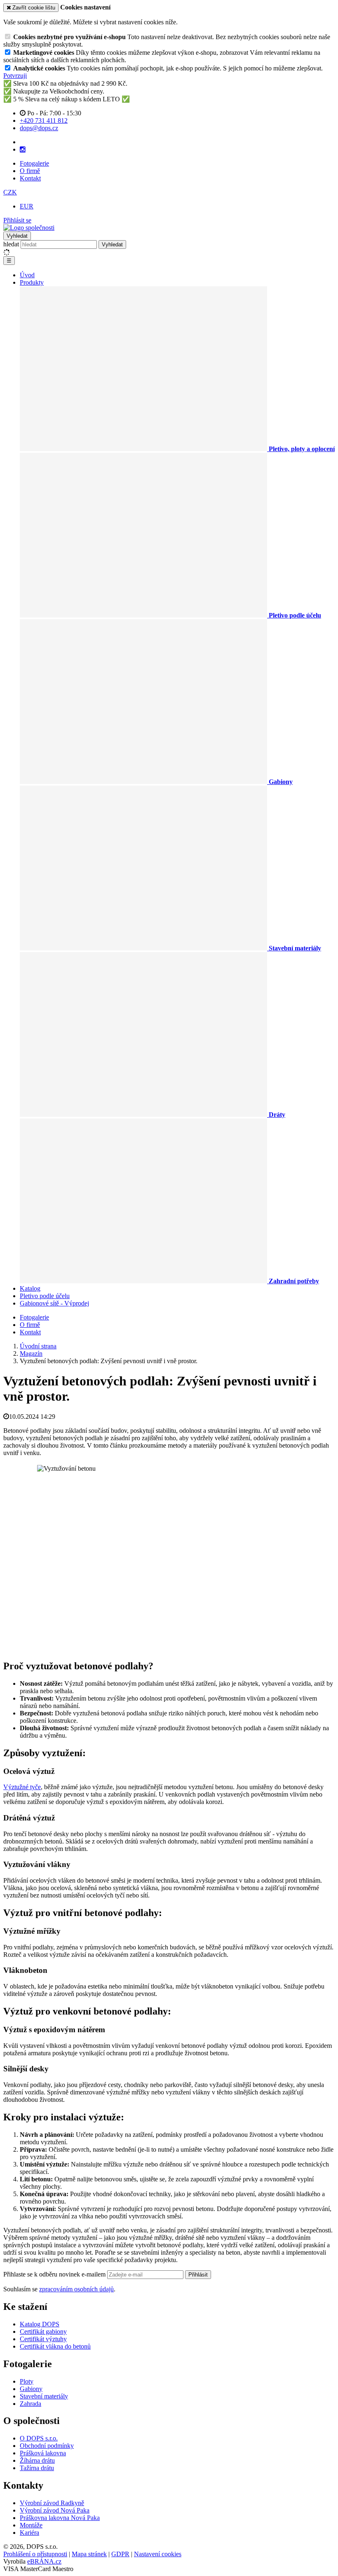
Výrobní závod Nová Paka (55, 2510)
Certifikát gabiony (43, 2332)
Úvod (27, 275)
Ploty (27, 2381)
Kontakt (30, 178)
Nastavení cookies (158, 2554)
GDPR (120, 2554)
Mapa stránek (89, 2554)
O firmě (30, 171)
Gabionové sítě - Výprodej (54, 1303)
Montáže (31, 2525)
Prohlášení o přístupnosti (35, 2554)
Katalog (30, 1288)
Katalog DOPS (40, 2324)
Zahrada (31, 2404)
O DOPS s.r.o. (39, 2438)
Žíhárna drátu (37, 2460)
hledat (11, 244)
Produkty (32, 282)
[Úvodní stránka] (29, 228)
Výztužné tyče (22, 1787)
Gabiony (31, 2389)
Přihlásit (198, 2275)
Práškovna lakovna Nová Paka (60, 2518)
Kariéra (29, 2533)
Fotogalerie (34, 163)
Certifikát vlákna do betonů (55, 2346)
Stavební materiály (44, 2396)
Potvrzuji (15, 76)
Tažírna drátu (37, 2468)
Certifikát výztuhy (43, 2339)
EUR (27, 206)
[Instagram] (23, 150)
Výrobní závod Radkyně (52, 2503)
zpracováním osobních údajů (76, 2289)
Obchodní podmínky (47, 2446)
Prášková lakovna (43, 2453)
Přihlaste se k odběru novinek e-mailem (55, 2274)
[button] (10, 192)
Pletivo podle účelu (45, 1296)
